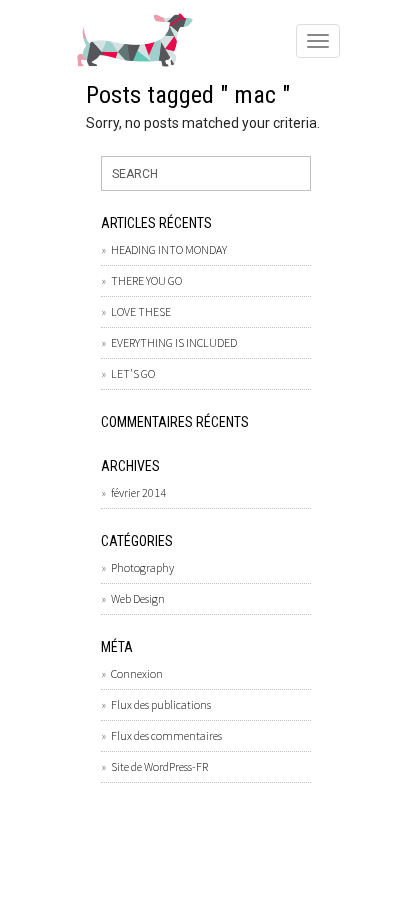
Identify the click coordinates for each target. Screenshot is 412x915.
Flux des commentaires (166, 735)
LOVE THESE (141, 311)
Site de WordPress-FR (159, 766)
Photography (142, 567)
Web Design (138, 598)
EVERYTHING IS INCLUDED (174, 342)
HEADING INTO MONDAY (169, 249)
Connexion (137, 673)
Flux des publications (161, 704)
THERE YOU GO (146, 280)
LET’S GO (133, 373)
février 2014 (138, 492)
